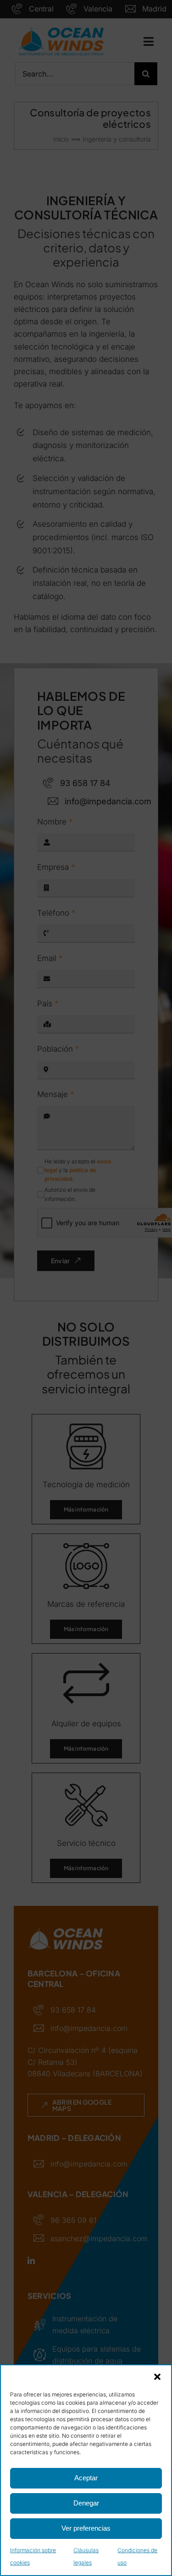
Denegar (86, 2503)
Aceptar (86, 2478)
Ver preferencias (86, 2528)
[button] (157, 2377)
